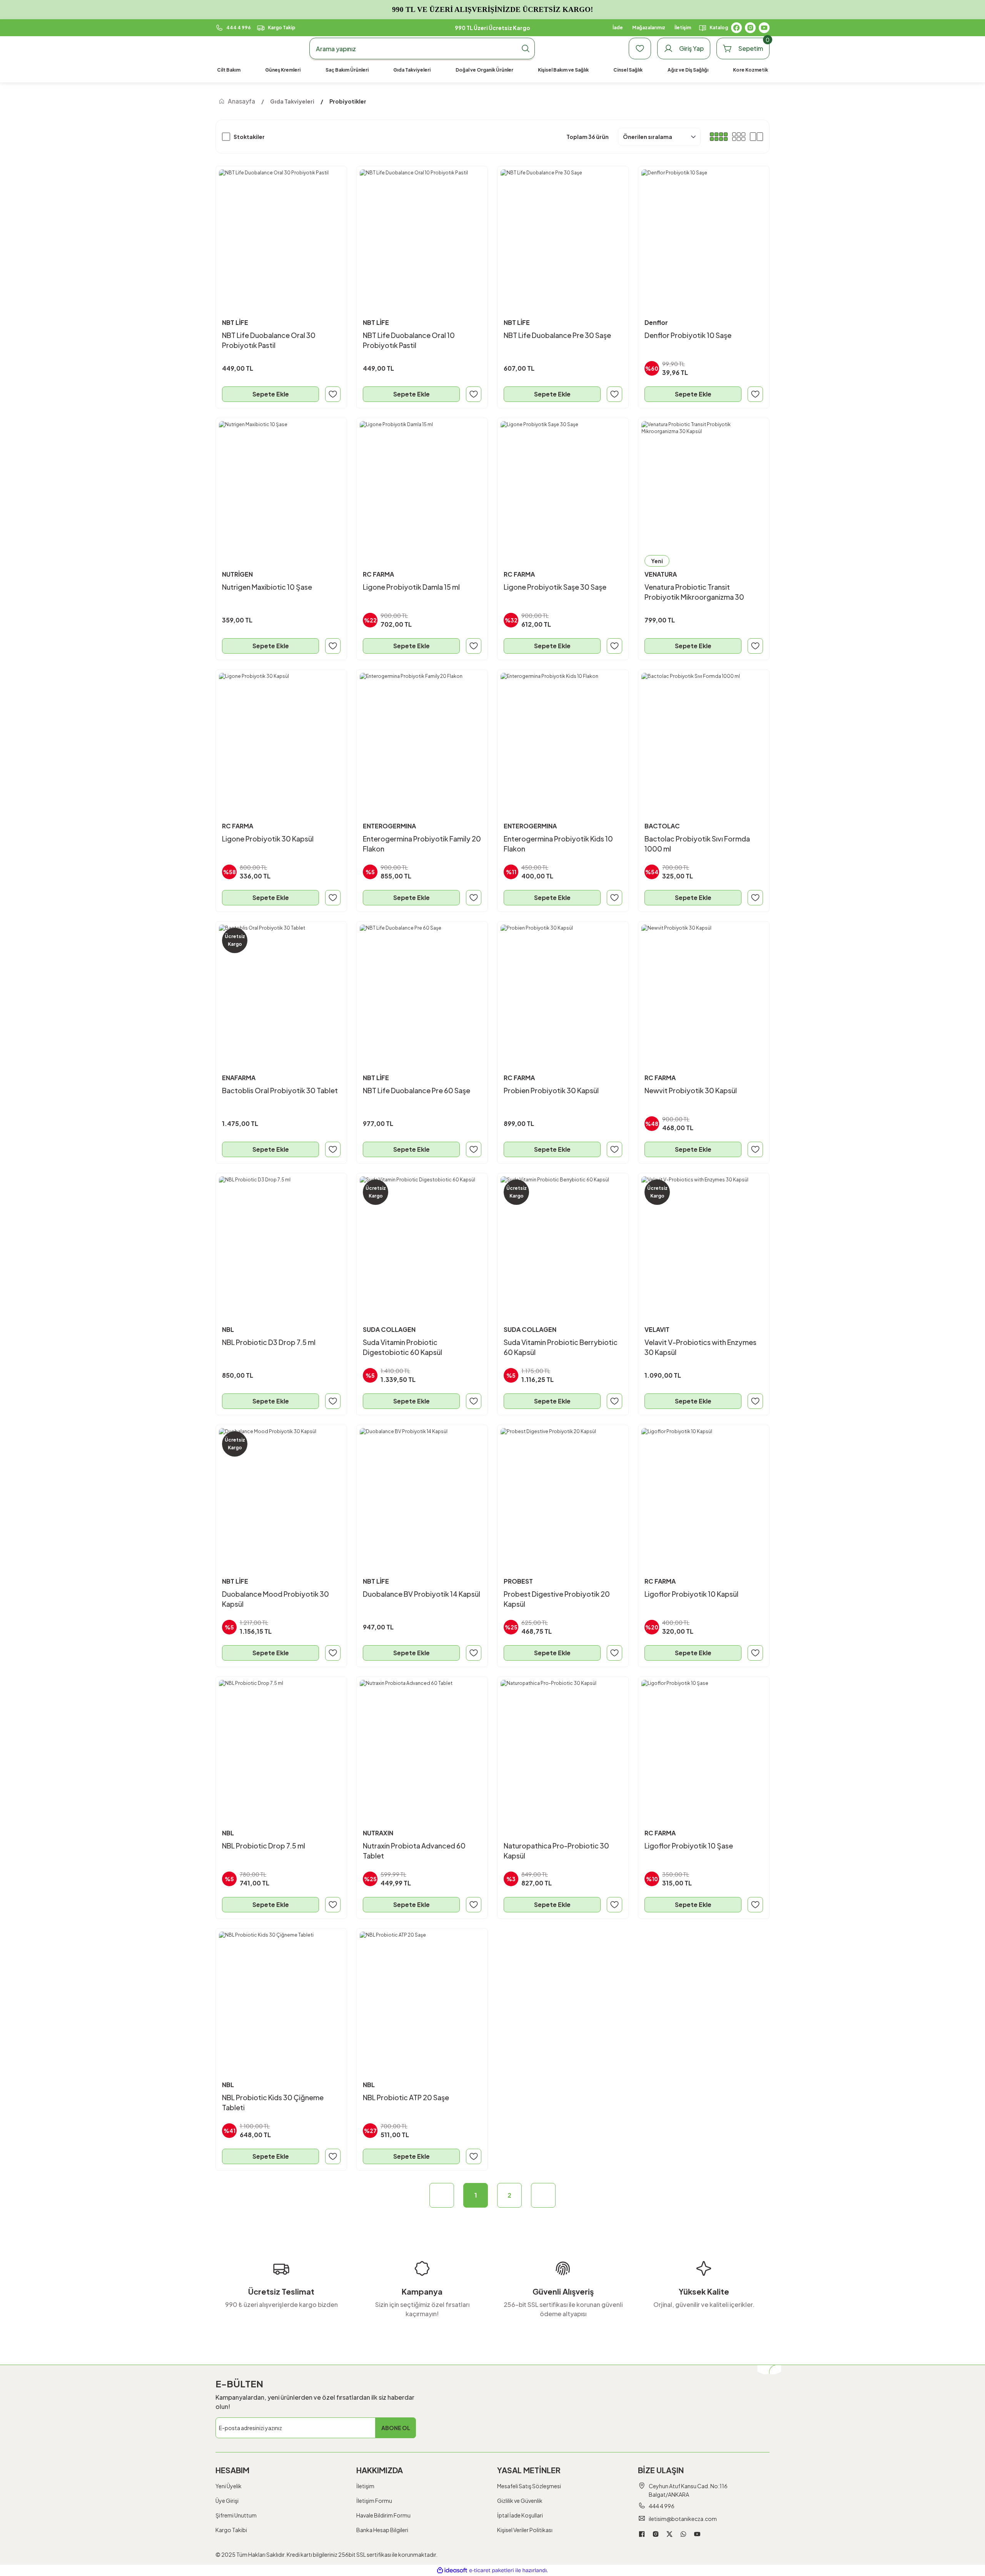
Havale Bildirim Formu (383, 2515)
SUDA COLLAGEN (389, 1329)
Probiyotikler (348, 101)
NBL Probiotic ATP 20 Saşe (406, 2097)
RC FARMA (378, 574)
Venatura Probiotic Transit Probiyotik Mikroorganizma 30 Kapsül (694, 592)
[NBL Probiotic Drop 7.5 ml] (281, 1742)
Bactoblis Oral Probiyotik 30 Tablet (280, 1090)
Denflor (656, 322)
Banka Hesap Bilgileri (382, 2530)
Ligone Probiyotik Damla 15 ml (411, 587)
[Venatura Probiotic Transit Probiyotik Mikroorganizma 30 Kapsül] (704, 483)
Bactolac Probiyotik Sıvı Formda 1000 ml (697, 844)
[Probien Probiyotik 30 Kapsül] (563, 987)
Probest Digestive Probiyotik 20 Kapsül (557, 1599)
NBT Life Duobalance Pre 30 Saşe (557, 335)
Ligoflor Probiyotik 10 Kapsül (691, 1594)
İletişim (365, 2486)
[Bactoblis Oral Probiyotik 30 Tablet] (281, 987)
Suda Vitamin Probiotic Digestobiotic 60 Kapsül (402, 1347)
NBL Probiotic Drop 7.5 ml (264, 1846)
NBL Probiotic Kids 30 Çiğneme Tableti (273, 2102)
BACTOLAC (662, 826)
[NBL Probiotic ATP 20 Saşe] (422, 1994)
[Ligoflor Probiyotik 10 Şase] (704, 1742)
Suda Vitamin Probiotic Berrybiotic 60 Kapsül (561, 1347)
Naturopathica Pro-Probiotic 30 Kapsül (556, 1851)
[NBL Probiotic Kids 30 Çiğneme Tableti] (281, 1994)
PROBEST (518, 1581)
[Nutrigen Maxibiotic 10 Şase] (281, 483)
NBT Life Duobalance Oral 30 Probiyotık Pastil (269, 340)
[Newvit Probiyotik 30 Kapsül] (704, 987)
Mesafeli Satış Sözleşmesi (529, 2486)
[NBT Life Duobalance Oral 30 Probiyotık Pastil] (281, 232)
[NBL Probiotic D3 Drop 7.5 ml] (281, 1239)
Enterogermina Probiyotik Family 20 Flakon (422, 844)
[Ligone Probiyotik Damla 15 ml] (422, 483)
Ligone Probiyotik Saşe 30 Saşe (555, 587)
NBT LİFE (235, 322)
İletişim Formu (374, 2501)
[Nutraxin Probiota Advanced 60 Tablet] (422, 1742)
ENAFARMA (239, 1078)
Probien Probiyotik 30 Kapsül (551, 1090)
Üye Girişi (227, 2501)
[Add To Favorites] (333, 394)
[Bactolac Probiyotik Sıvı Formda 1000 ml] (704, 735)
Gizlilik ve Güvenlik (520, 2501)
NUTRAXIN (378, 1833)
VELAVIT (657, 1329)
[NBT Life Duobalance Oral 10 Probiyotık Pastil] (422, 232)
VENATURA (661, 574)
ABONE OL (396, 2428)
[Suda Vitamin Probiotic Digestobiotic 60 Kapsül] (422, 1239)
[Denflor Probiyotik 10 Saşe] (704, 232)
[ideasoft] (452, 2570)
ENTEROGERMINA (389, 826)
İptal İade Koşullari (520, 2515)
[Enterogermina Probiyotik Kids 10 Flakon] (563, 735)
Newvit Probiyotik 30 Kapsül (691, 1090)
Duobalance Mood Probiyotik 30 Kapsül (275, 1599)
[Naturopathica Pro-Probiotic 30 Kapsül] (563, 1742)
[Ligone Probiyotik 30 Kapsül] (281, 735)
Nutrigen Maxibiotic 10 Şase (267, 587)
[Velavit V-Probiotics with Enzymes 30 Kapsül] (704, 1239)
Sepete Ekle (271, 394)
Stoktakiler (249, 137)
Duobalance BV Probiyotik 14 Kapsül (422, 1594)
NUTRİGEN (237, 574)
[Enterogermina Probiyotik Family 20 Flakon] (422, 735)
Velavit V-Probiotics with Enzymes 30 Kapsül (700, 1347)
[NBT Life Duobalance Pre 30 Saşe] (563, 232)
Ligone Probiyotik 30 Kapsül (268, 839)
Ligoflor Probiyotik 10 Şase (689, 1846)
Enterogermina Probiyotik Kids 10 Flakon (558, 844)
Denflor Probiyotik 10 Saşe (688, 335)
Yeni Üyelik (229, 2486)
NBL (228, 1329)
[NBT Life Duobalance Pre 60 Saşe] (422, 987)
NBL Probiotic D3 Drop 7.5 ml (269, 1342)
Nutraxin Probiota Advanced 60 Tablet (414, 1851)
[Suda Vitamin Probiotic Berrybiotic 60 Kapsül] (563, 1239)
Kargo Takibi (231, 2530)
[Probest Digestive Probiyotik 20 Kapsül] (563, 1490)
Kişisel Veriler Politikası (525, 2530)
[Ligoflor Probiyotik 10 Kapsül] (704, 1490)
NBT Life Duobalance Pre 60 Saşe (417, 1090)
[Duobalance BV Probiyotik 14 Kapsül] (422, 1490)
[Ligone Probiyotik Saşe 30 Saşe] (563, 483)
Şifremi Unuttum (236, 2515)
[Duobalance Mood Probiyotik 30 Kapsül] (281, 1490)
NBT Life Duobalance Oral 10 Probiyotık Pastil (409, 340)
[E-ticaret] (492, 2571)
